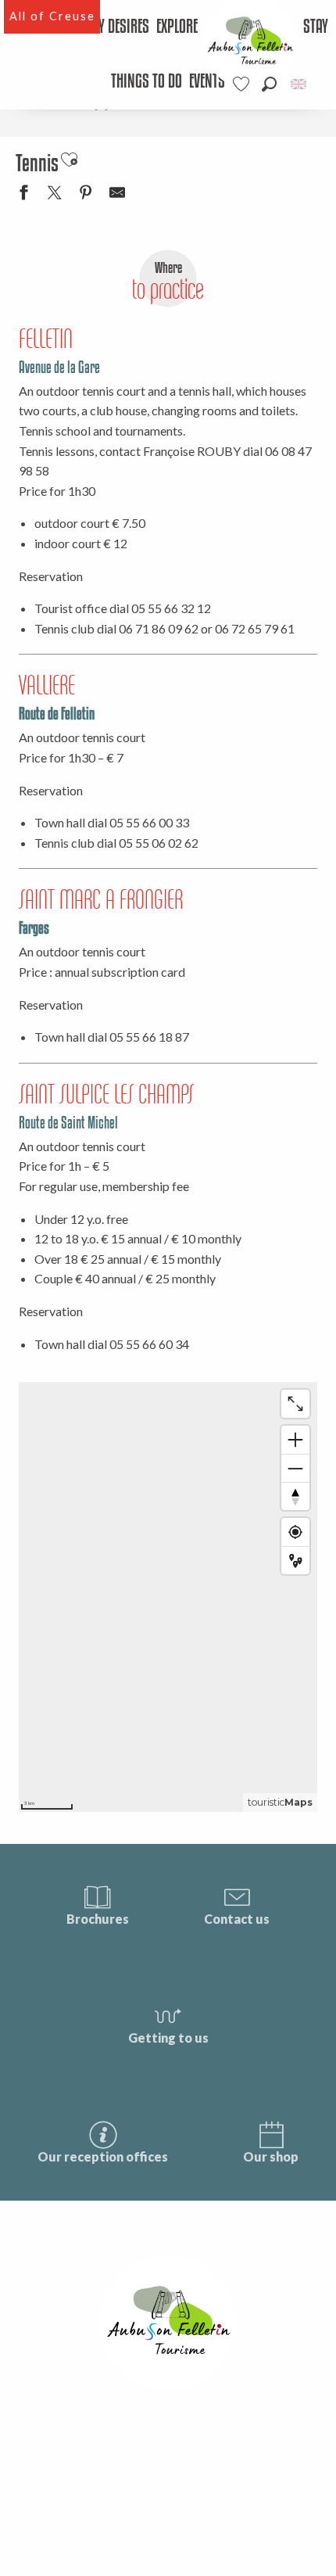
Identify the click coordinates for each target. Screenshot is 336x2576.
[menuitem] (120, 27)
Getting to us (168, 2038)
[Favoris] (243, 84)
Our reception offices (103, 2156)
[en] (300, 84)
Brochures (98, 1919)
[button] (269, 84)
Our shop (271, 2156)
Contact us (237, 1919)
